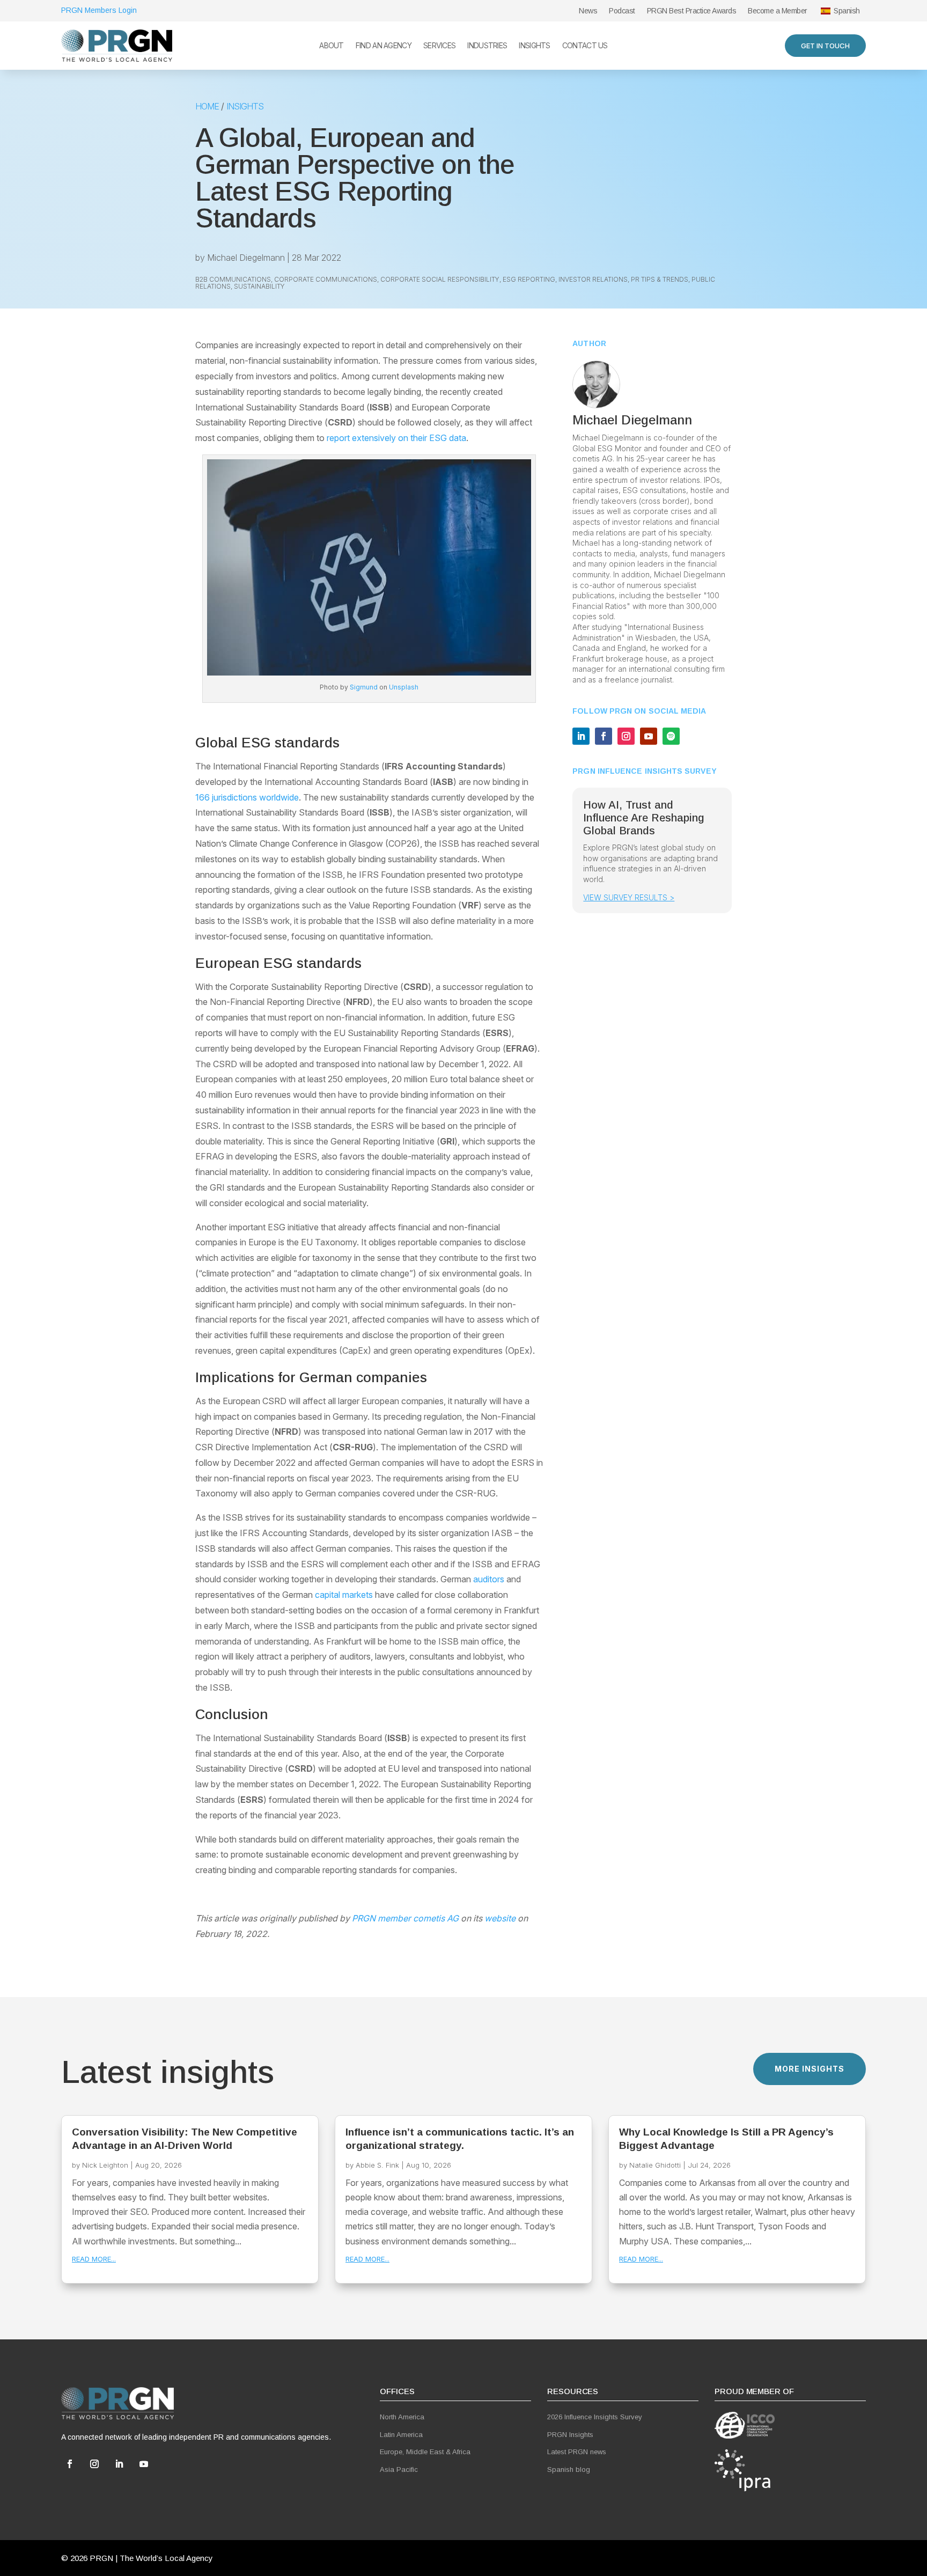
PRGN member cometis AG (405, 1918)
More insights (810, 2069)
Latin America (401, 2435)
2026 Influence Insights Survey (595, 2417)
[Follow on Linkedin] (581, 736)
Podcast (622, 11)
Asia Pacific (399, 2469)
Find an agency (384, 46)
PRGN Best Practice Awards (692, 11)
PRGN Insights (570, 2435)
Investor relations (593, 279)
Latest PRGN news (577, 2452)
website (500, 1918)
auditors (489, 1579)
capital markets (344, 1595)
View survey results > (629, 897)
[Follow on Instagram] (626, 736)
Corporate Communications (326, 279)
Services (439, 46)
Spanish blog (569, 2469)
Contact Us (585, 46)
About (332, 46)
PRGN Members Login (99, 10)
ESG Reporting (529, 279)
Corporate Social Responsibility (440, 279)
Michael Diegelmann (246, 258)
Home (207, 106)
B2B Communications (233, 279)
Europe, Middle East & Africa (425, 2452)
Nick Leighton (105, 2165)
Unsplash (404, 687)
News (588, 11)
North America (402, 2417)
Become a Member (778, 11)
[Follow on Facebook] (604, 736)
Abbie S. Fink (377, 2165)
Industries (487, 46)
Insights (534, 46)
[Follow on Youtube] (649, 736)
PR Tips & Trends (660, 279)
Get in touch (825, 46)
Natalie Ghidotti (655, 2165)
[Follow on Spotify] (671, 736)
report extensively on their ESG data (396, 438)
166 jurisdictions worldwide (247, 797)
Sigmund (364, 687)
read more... (94, 2259)
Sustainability (259, 286)
